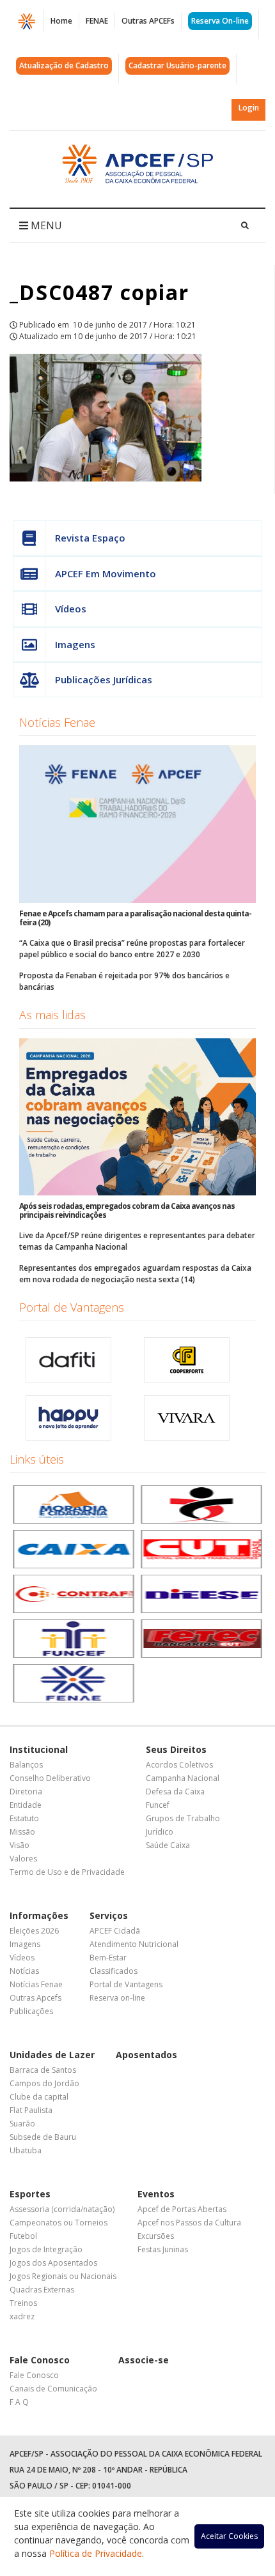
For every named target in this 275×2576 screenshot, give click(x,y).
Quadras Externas (42, 2290)
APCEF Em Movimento (106, 573)
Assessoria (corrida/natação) (62, 2209)
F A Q (19, 2402)
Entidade (26, 1805)
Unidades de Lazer (52, 2055)
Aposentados (146, 2055)
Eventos (156, 2194)
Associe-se (144, 2360)
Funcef (158, 1805)
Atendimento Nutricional (134, 1944)
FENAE (97, 21)
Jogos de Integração (46, 2249)
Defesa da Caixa (175, 1792)
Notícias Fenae (57, 722)
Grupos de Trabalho (183, 1818)
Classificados (114, 1971)
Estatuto (24, 1818)
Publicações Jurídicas (104, 679)
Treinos (23, 2303)
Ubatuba (26, 2150)
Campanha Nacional (183, 1778)
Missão (22, 1832)
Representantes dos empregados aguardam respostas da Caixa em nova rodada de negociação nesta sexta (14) (135, 1274)
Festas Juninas (163, 2249)
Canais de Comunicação (53, 2389)
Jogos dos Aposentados (53, 2263)
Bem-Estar (108, 1958)
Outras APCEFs (148, 21)
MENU (45, 225)
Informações (39, 1915)
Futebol (23, 2236)
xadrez (22, 2316)
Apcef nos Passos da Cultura (189, 2223)
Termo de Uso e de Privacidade (67, 1872)
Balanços (26, 1765)
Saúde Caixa (168, 1845)
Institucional (39, 1749)
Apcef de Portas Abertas (182, 2209)
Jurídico (160, 1832)
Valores (23, 1859)
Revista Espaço (90, 538)
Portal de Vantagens (72, 1307)
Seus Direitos (176, 1749)
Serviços (109, 1915)
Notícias (24, 1971)
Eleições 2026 (34, 1931)
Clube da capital (39, 2097)
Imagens (75, 644)
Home (61, 21)
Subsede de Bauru (43, 2137)
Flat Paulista (31, 2110)
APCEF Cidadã (115, 1931)
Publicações (31, 2011)
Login (249, 108)
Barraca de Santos (43, 2070)
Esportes (30, 2194)
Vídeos (71, 609)
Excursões (156, 2236)
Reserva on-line (117, 1998)
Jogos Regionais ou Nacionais (63, 2276)
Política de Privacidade (96, 2553)
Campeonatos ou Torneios (59, 2223)
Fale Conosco (40, 2360)
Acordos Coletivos (179, 1765)
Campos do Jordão (44, 2083)
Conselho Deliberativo (50, 1778)
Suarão (22, 2124)
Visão (20, 1845)
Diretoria (26, 1792)
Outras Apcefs (35, 1998)
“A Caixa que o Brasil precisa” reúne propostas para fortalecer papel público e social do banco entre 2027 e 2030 (132, 949)
